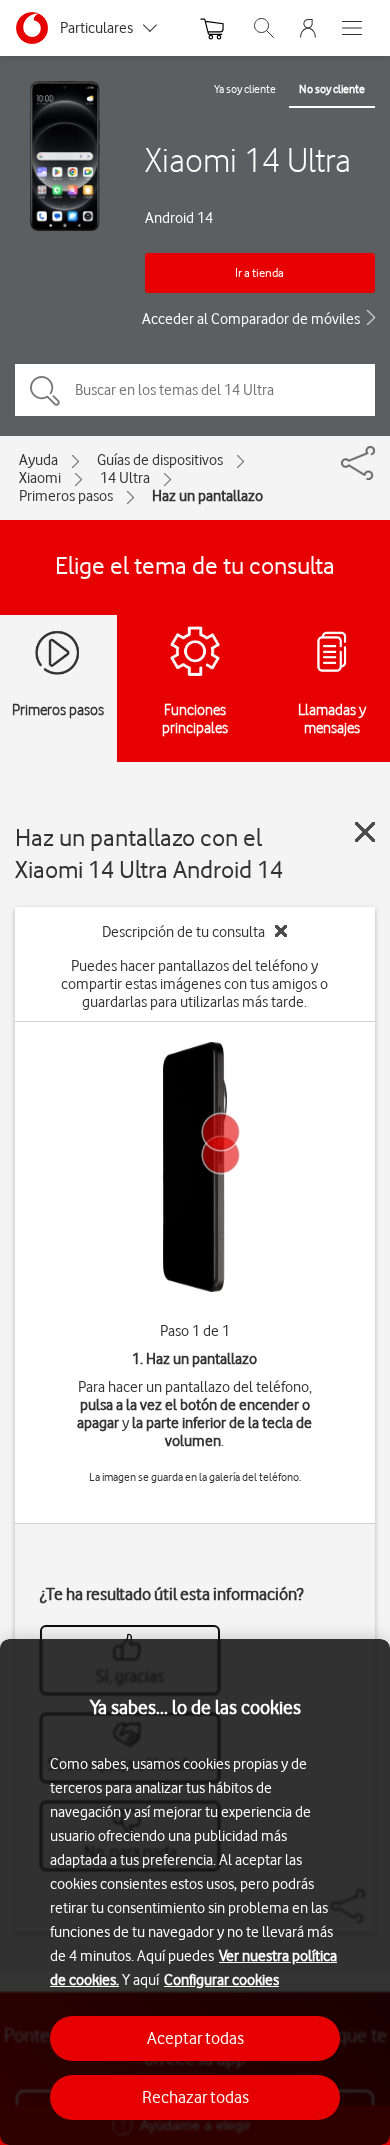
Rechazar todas (195, 2097)
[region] (195, 1892)
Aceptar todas (195, 2038)
